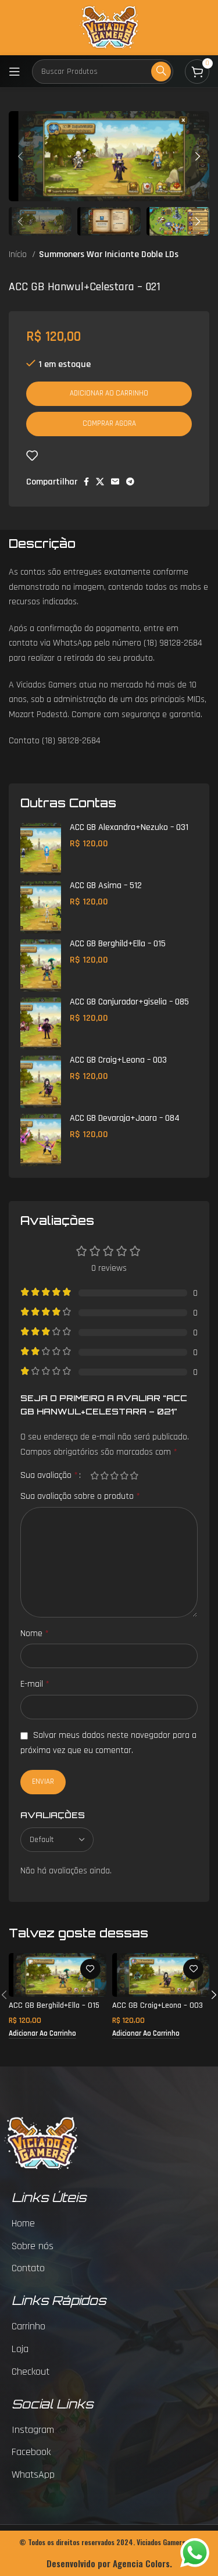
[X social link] (100, 482)
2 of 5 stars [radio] (104, 1476)
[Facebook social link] (86, 482)
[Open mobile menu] (15, 72)
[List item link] (115, 2224)
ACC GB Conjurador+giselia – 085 (129, 1002)
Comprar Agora (109, 423)
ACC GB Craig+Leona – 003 (118, 1060)
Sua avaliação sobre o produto (80, 1496)
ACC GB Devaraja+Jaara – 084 (125, 1118)
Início (19, 254)
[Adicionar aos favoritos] (32, 455)
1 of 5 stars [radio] (94, 1476)
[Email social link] (115, 482)
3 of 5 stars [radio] (114, 1476)
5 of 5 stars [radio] (134, 1476)
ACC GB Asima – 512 (106, 886)
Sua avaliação (49, 1476)
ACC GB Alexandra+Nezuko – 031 (129, 827)
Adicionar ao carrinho (109, 393)
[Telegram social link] (130, 482)
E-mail (35, 1684)
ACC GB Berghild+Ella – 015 (118, 944)
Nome (35, 1633)
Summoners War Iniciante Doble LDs (109, 254)
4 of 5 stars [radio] (124, 1476)
